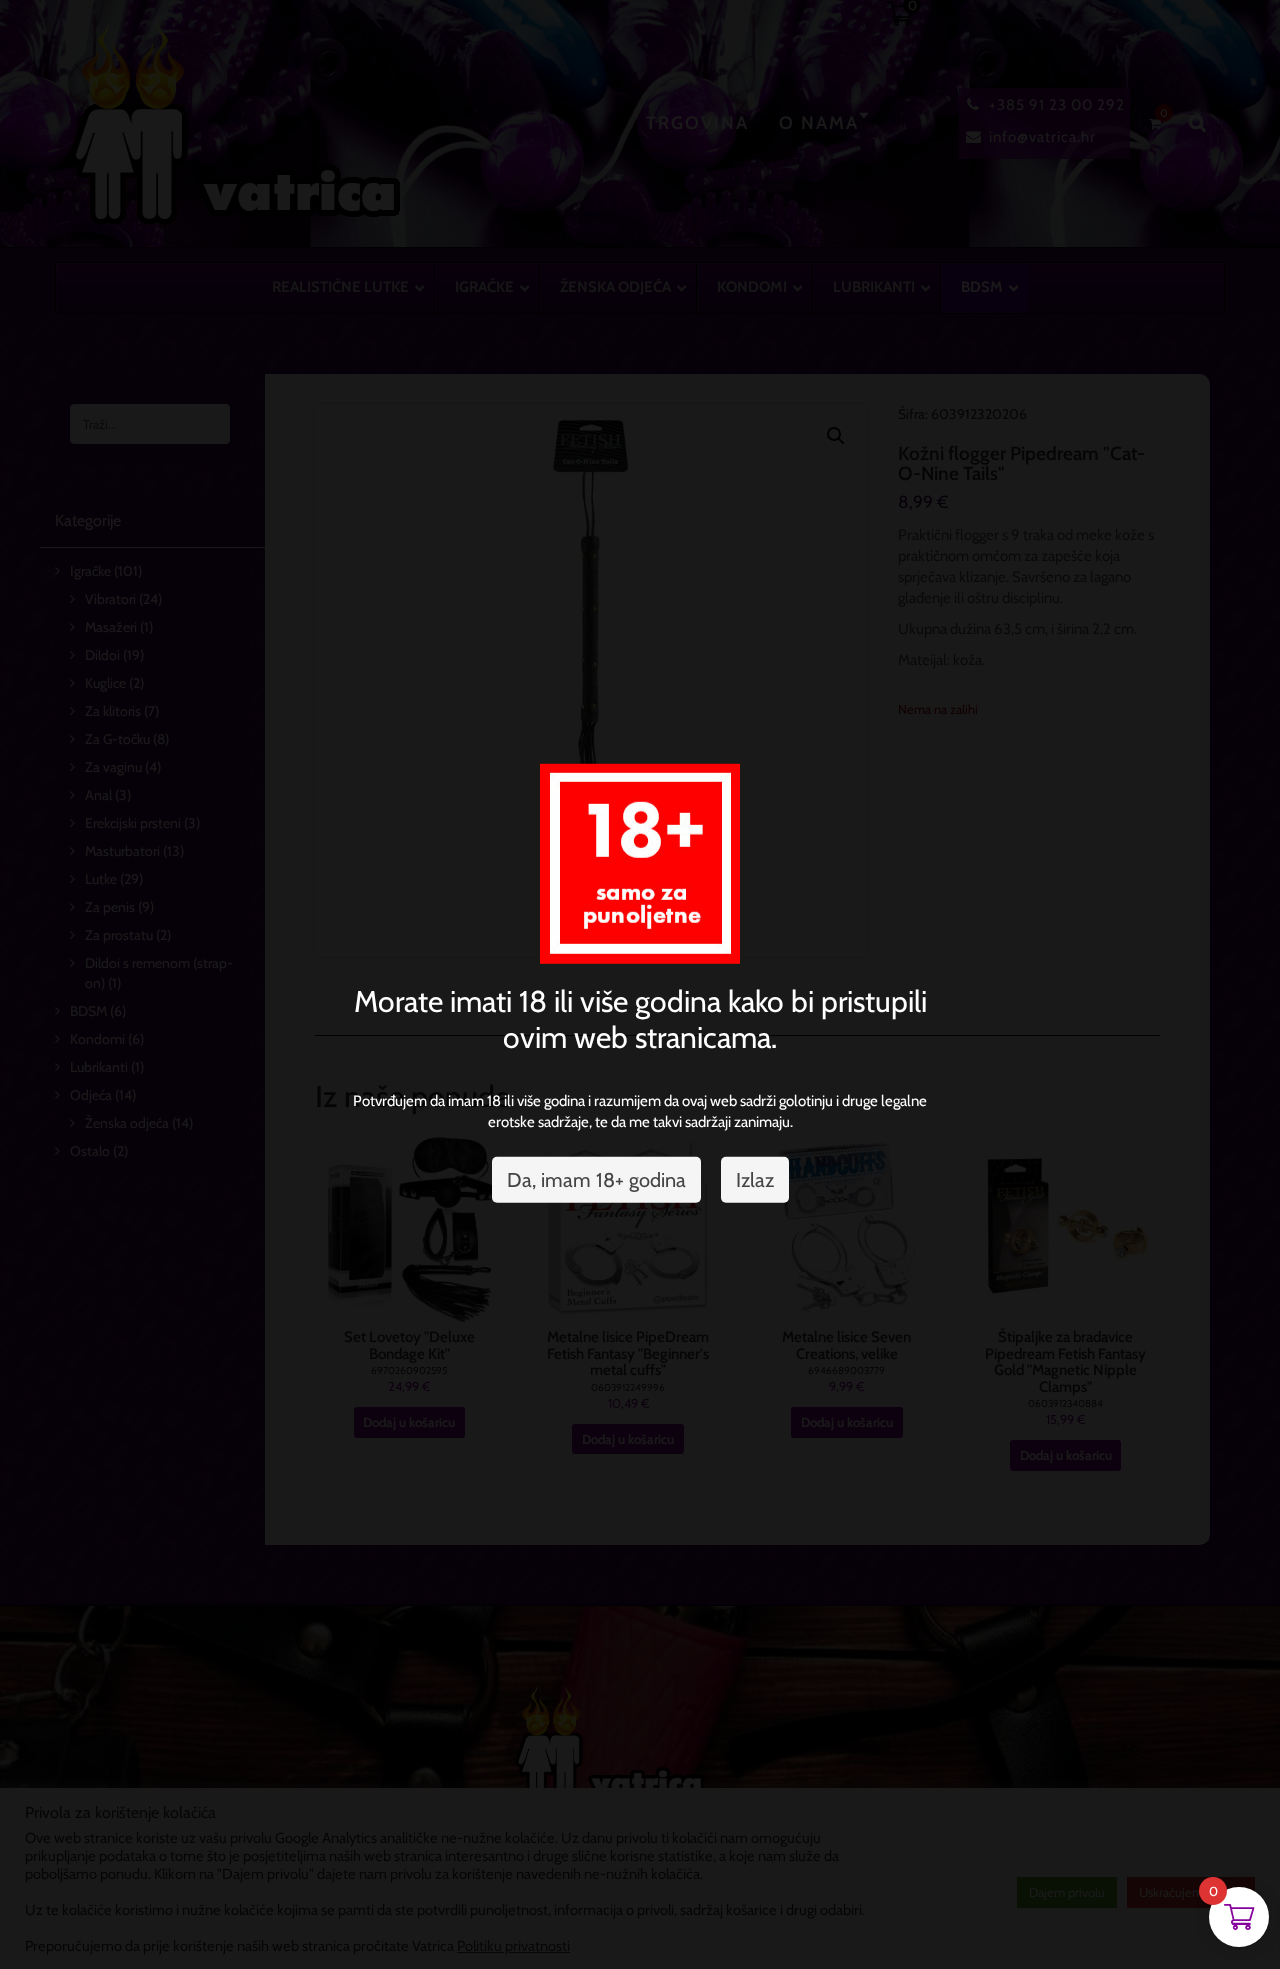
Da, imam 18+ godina (596, 1180)
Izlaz (755, 1180)
